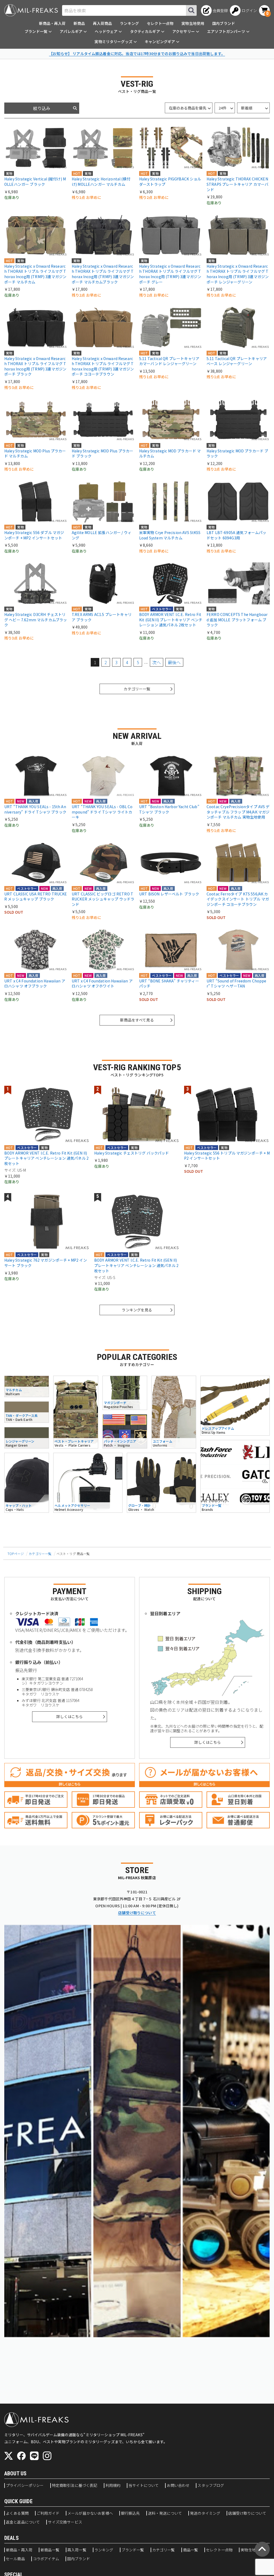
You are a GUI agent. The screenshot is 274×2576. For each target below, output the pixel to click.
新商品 (79, 23)
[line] (34, 2456)
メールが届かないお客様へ (90, 2513)
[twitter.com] (9, 2456)
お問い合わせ (178, 2486)
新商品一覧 (50, 2550)
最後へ (174, 662)
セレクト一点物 (160, 23)
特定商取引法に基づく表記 (75, 2486)
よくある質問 (17, 2513)
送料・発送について (165, 2513)
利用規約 (113, 2486)
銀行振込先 (130, 2513)
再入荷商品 (102, 23)
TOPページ (16, 1554)
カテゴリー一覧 (137, 689)
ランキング (129, 23)
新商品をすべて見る (137, 1020)
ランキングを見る (137, 1310)
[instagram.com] (47, 2456)
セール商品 (15, 2559)
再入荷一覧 (77, 2550)
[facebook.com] (21, 2456)
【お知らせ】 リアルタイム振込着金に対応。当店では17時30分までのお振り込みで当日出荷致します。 (137, 54)
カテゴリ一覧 (164, 2550)
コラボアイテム (46, 2559)
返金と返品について (23, 2522)
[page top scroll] (262, 2549)
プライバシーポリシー (25, 2486)
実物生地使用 (193, 23)
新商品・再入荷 (52, 23)
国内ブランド (224, 23)
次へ (157, 662)
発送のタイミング (205, 2513)
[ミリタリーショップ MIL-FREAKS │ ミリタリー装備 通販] (31, 10)
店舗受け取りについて (137, 1913)
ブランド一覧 (133, 2550)
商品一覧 (191, 2550)
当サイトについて (144, 2486)
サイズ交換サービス (65, 2522)
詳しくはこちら (69, 1716)
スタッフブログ (211, 2486)
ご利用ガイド (48, 2513)
